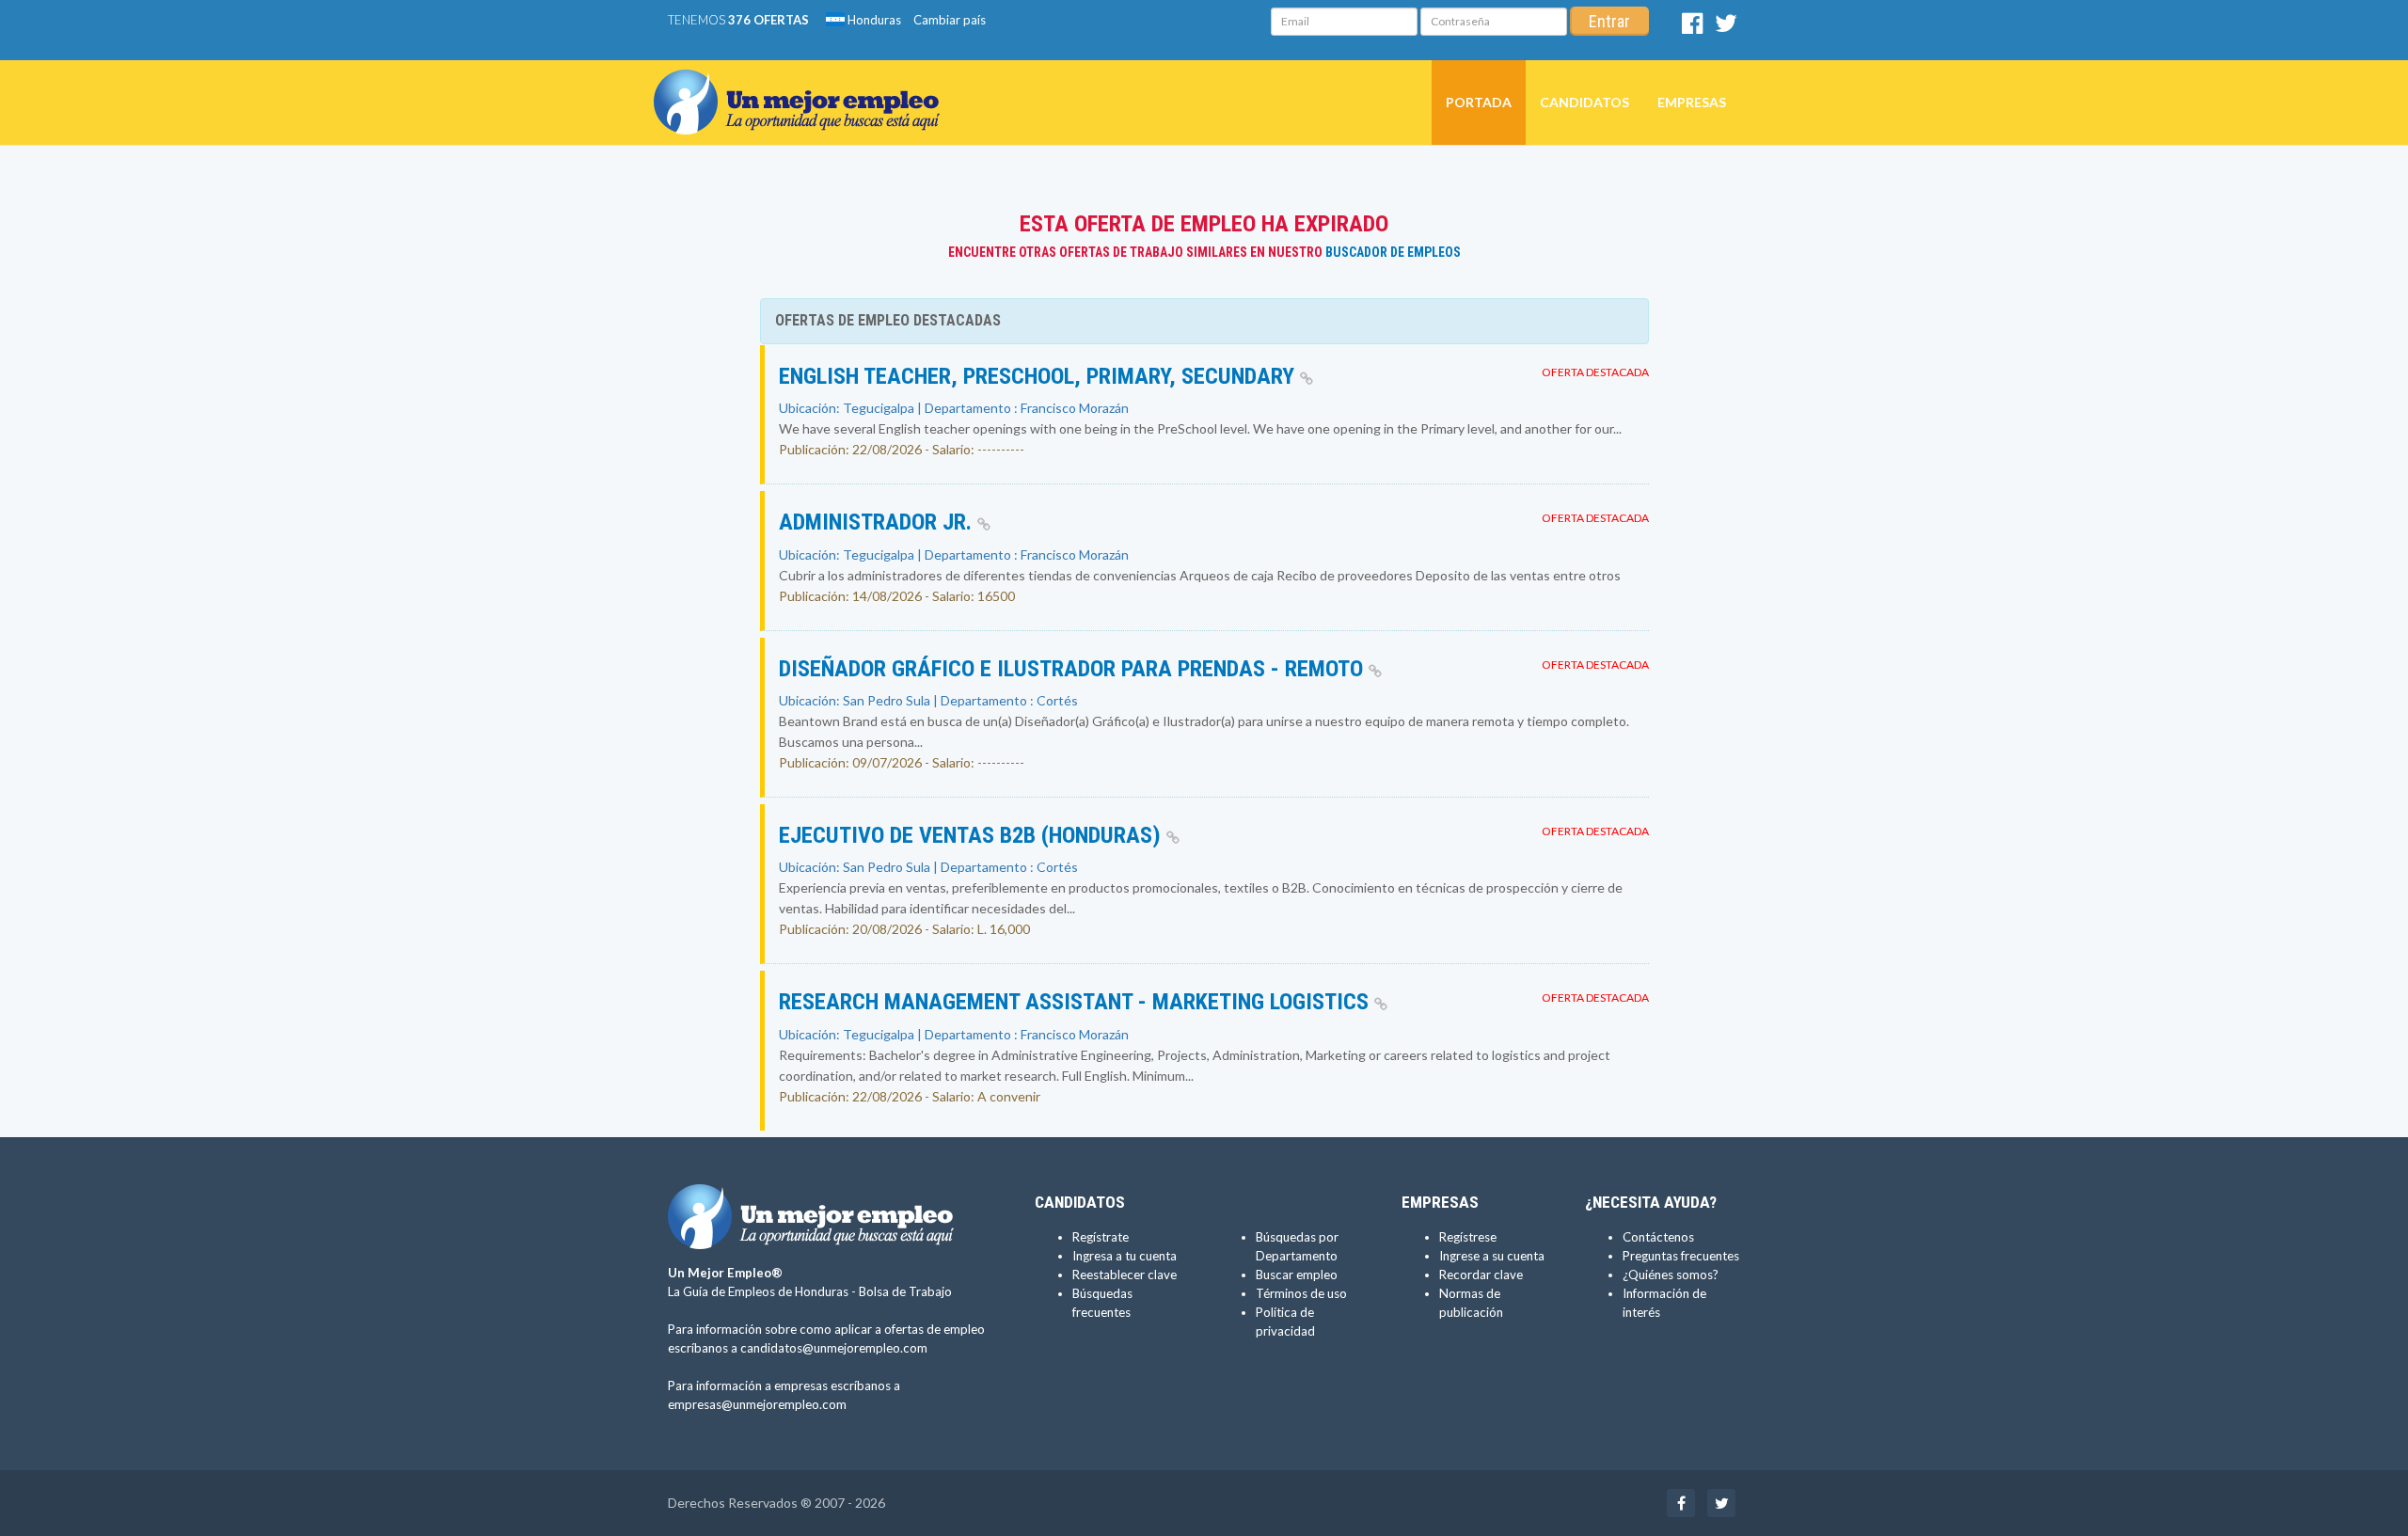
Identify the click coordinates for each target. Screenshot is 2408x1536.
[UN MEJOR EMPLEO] (804, 84)
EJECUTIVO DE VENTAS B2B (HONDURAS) (973, 835)
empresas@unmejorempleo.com (757, 1404)
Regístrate (1101, 1237)
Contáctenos (1658, 1237)
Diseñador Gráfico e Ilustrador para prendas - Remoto (1074, 669)
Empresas (1692, 102)
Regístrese (1468, 1237)
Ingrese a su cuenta (1492, 1256)
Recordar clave (1481, 1275)
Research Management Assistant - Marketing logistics (1077, 1002)
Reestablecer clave (1125, 1275)
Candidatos (1584, 102)
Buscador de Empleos (1393, 252)
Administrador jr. (878, 522)
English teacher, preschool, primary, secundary (1039, 376)
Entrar (1609, 21)
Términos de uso (1301, 1293)
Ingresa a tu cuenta (1125, 1256)
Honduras (873, 20)
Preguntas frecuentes (1681, 1256)
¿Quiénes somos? (1671, 1275)
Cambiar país (950, 20)
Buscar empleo (1297, 1275)
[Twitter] (1726, 27)
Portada (1479, 102)
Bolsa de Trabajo (905, 1291)
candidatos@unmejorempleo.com (834, 1348)
